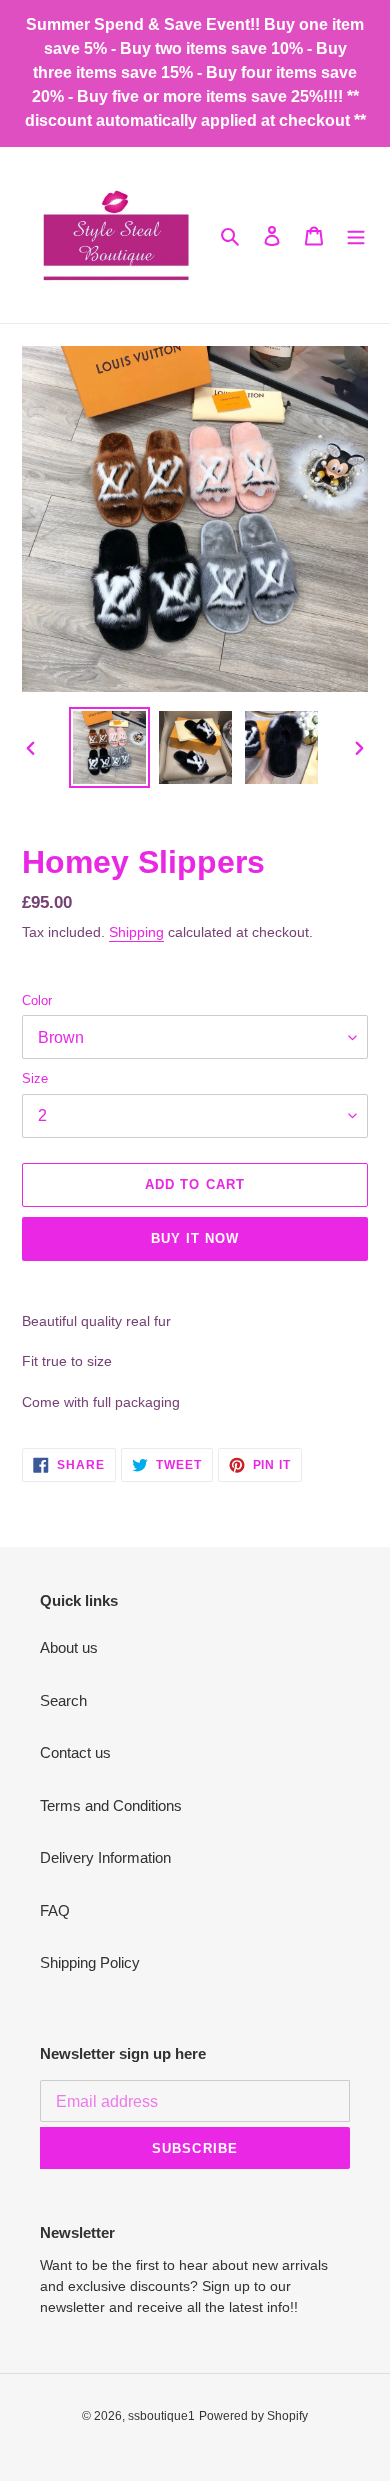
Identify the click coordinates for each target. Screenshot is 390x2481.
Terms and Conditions (111, 1805)
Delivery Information (105, 1857)
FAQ (55, 1910)
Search (63, 1700)
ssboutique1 (161, 2416)
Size (35, 1078)
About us (69, 1647)
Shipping (136, 932)
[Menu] (356, 235)
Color (37, 1000)
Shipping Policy (90, 1962)
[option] (110, 747)
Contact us (75, 1752)
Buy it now (195, 1238)
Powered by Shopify (253, 2416)
